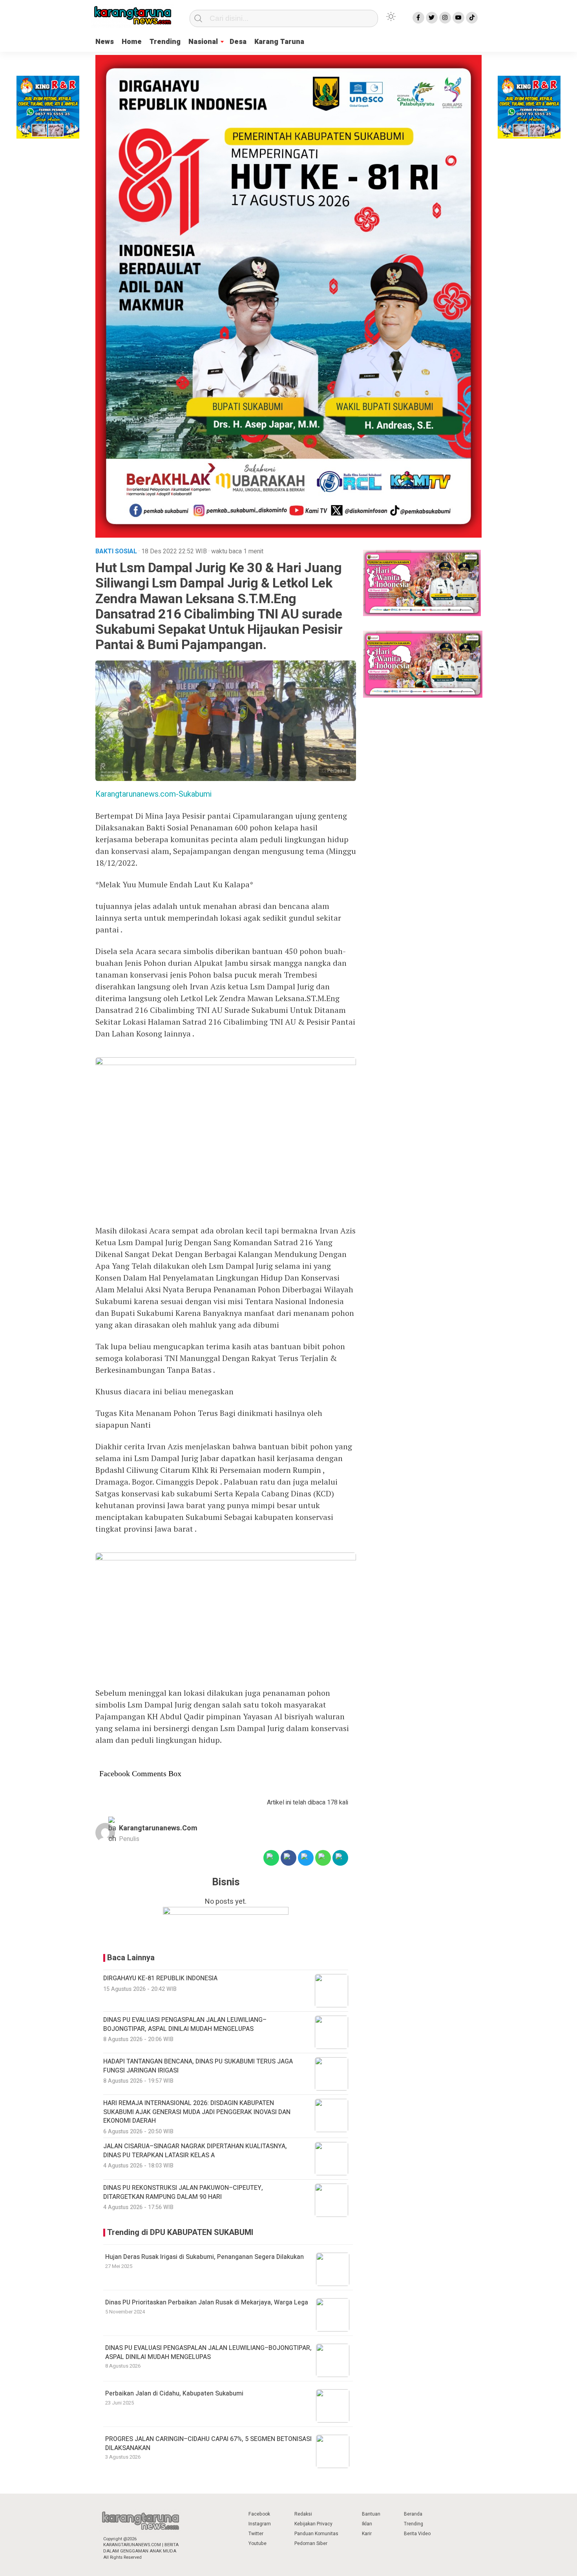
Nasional (203, 42)
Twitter (256, 2534)
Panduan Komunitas (316, 2534)
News (105, 42)
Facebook (259, 2514)
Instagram (260, 2524)
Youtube (257, 2543)
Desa (238, 42)
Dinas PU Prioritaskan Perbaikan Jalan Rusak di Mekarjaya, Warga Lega (207, 2302)
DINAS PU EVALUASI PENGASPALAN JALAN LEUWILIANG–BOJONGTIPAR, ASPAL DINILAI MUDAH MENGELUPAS (208, 2352)
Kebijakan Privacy (313, 2524)
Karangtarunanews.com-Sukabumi (153, 794)
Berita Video (417, 2534)
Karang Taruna (279, 42)
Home (132, 42)
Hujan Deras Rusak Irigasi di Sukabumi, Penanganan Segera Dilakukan (205, 2257)
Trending (165, 42)
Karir (367, 2534)
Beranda (413, 2514)
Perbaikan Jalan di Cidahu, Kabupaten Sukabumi (174, 2394)
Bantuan (371, 2514)
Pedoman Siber (311, 2543)
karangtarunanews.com (158, 1828)
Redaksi (303, 2514)
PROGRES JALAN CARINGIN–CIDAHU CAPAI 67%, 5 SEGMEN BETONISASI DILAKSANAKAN (208, 2443)
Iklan (367, 2524)
